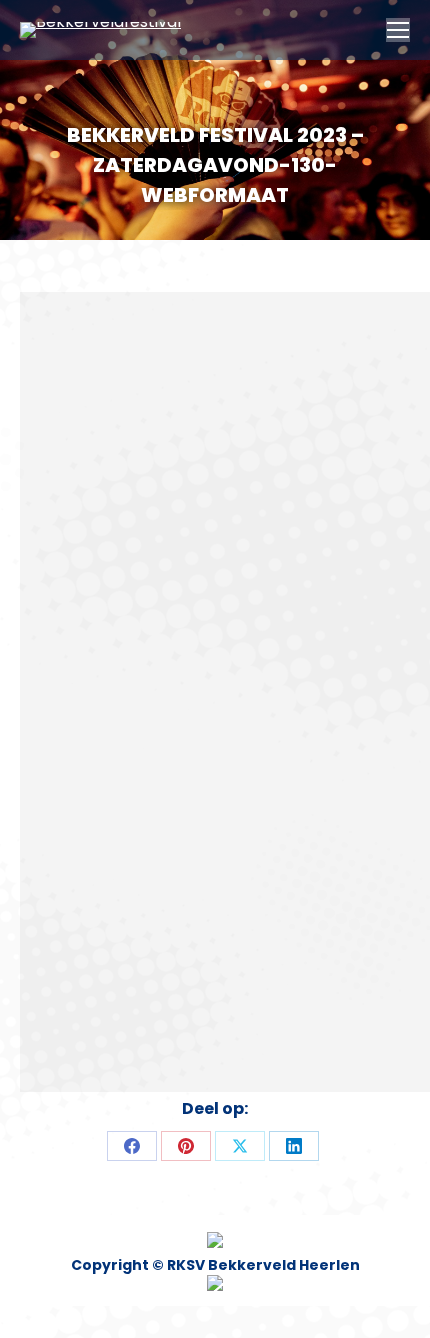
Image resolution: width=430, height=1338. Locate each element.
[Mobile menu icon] (398, 30)
